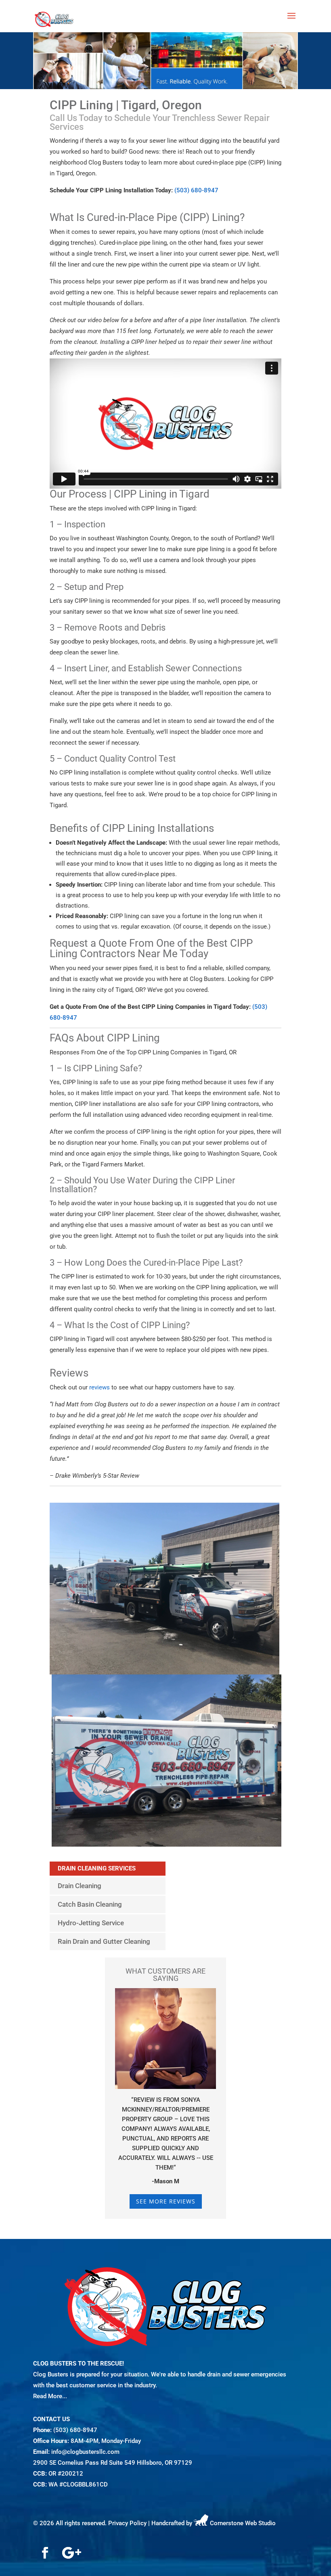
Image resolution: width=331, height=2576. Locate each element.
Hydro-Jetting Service (91, 1923)
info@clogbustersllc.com (85, 2452)
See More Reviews (166, 2201)
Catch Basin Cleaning (90, 1904)
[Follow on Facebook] (45, 2553)
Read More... (50, 2396)
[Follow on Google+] (71, 2553)
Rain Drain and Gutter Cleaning (104, 1941)
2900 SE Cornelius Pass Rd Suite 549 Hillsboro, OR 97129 (113, 2463)
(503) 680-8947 (196, 190)
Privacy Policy (127, 2524)
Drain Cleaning (80, 1886)
